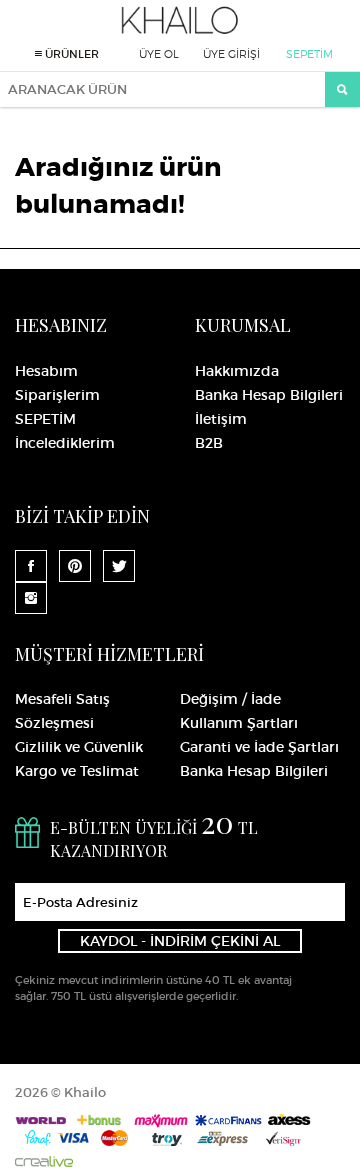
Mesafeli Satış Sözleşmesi (62, 711)
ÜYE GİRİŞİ (231, 54)
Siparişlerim (57, 395)
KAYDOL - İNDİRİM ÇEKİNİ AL (180, 941)
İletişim (221, 419)
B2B (209, 443)
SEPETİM (309, 54)
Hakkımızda (237, 371)
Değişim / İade (230, 699)
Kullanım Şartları (239, 723)
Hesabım (46, 371)
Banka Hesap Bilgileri (269, 395)
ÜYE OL (159, 54)
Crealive (44, 1161)
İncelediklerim (65, 443)
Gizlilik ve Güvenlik (79, 747)
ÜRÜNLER (70, 54)
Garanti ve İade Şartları (259, 747)
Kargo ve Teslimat (77, 771)
